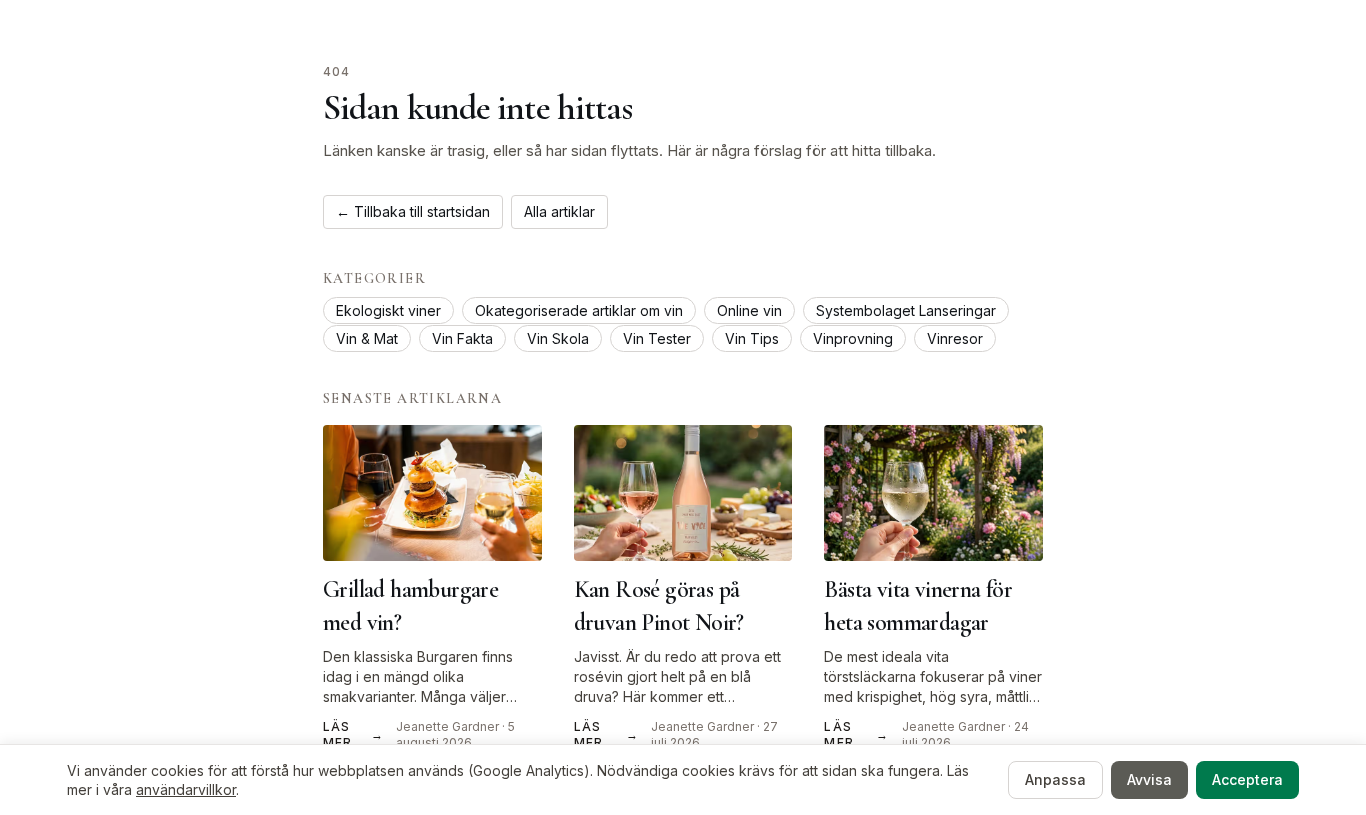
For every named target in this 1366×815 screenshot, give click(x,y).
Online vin (749, 310)
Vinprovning (853, 338)
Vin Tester (657, 338)
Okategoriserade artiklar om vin (579, 310)
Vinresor (955, 338)
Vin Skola (558, 338)
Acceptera (1247, 779)
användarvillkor (186, 789)
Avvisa (1149, 779)
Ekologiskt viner (388, 310)
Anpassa (1055, 779)
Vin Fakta (462, 338)
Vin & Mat (367, 338)
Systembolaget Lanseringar (906, 310)
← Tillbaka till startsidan (413, 211)
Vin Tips (752, 338)
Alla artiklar (559, 211)
